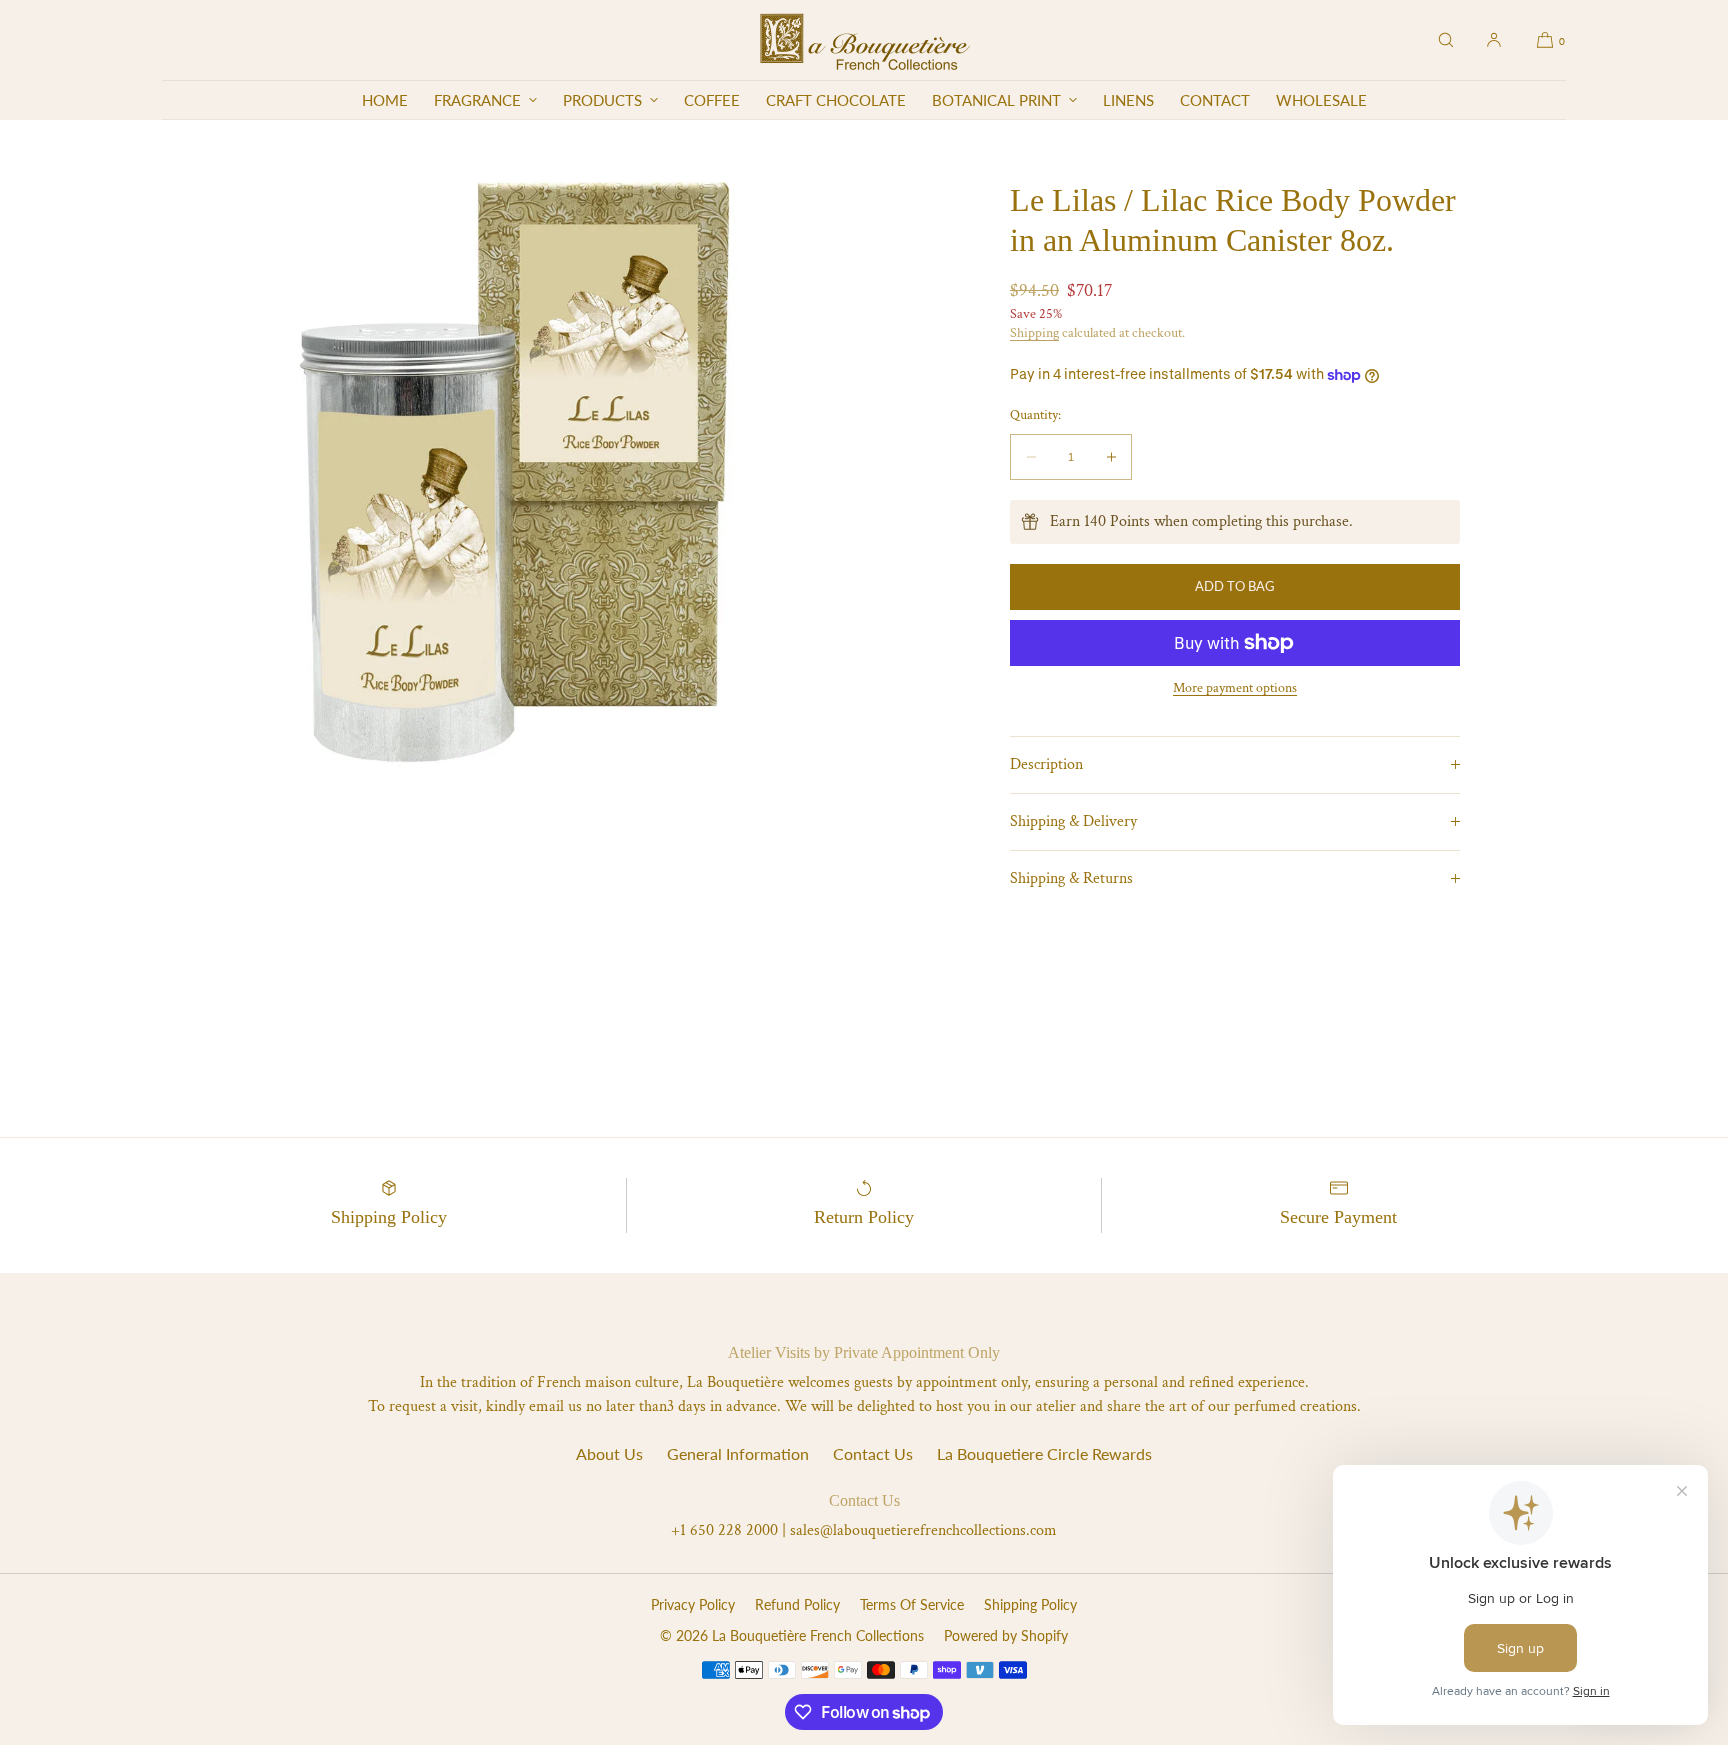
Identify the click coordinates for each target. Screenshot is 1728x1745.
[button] (1446, 40)
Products (602, 100)
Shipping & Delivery (1073, 821)
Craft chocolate (836, 100)
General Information (738, 1453)
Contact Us (873, 1453)
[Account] (1494, 40)
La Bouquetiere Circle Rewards (1044, 1453)
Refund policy (797, 1604)
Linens (1128, 100)
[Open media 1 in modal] (513, 471)
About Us (609, 1453)
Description (1046, 764)
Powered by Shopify (1006, 1635)
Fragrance (477, 100)
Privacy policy (693, 1604)
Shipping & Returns (1071, 878)
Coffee (712, 100)
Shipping (1034, 333)
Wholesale (1321, 100)
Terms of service (912, 1604)
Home (385, 100)
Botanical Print (996, 100)
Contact (1215, 100)
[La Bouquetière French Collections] (864, 40)
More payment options (1235, 688)
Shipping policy (1030, 1604)
